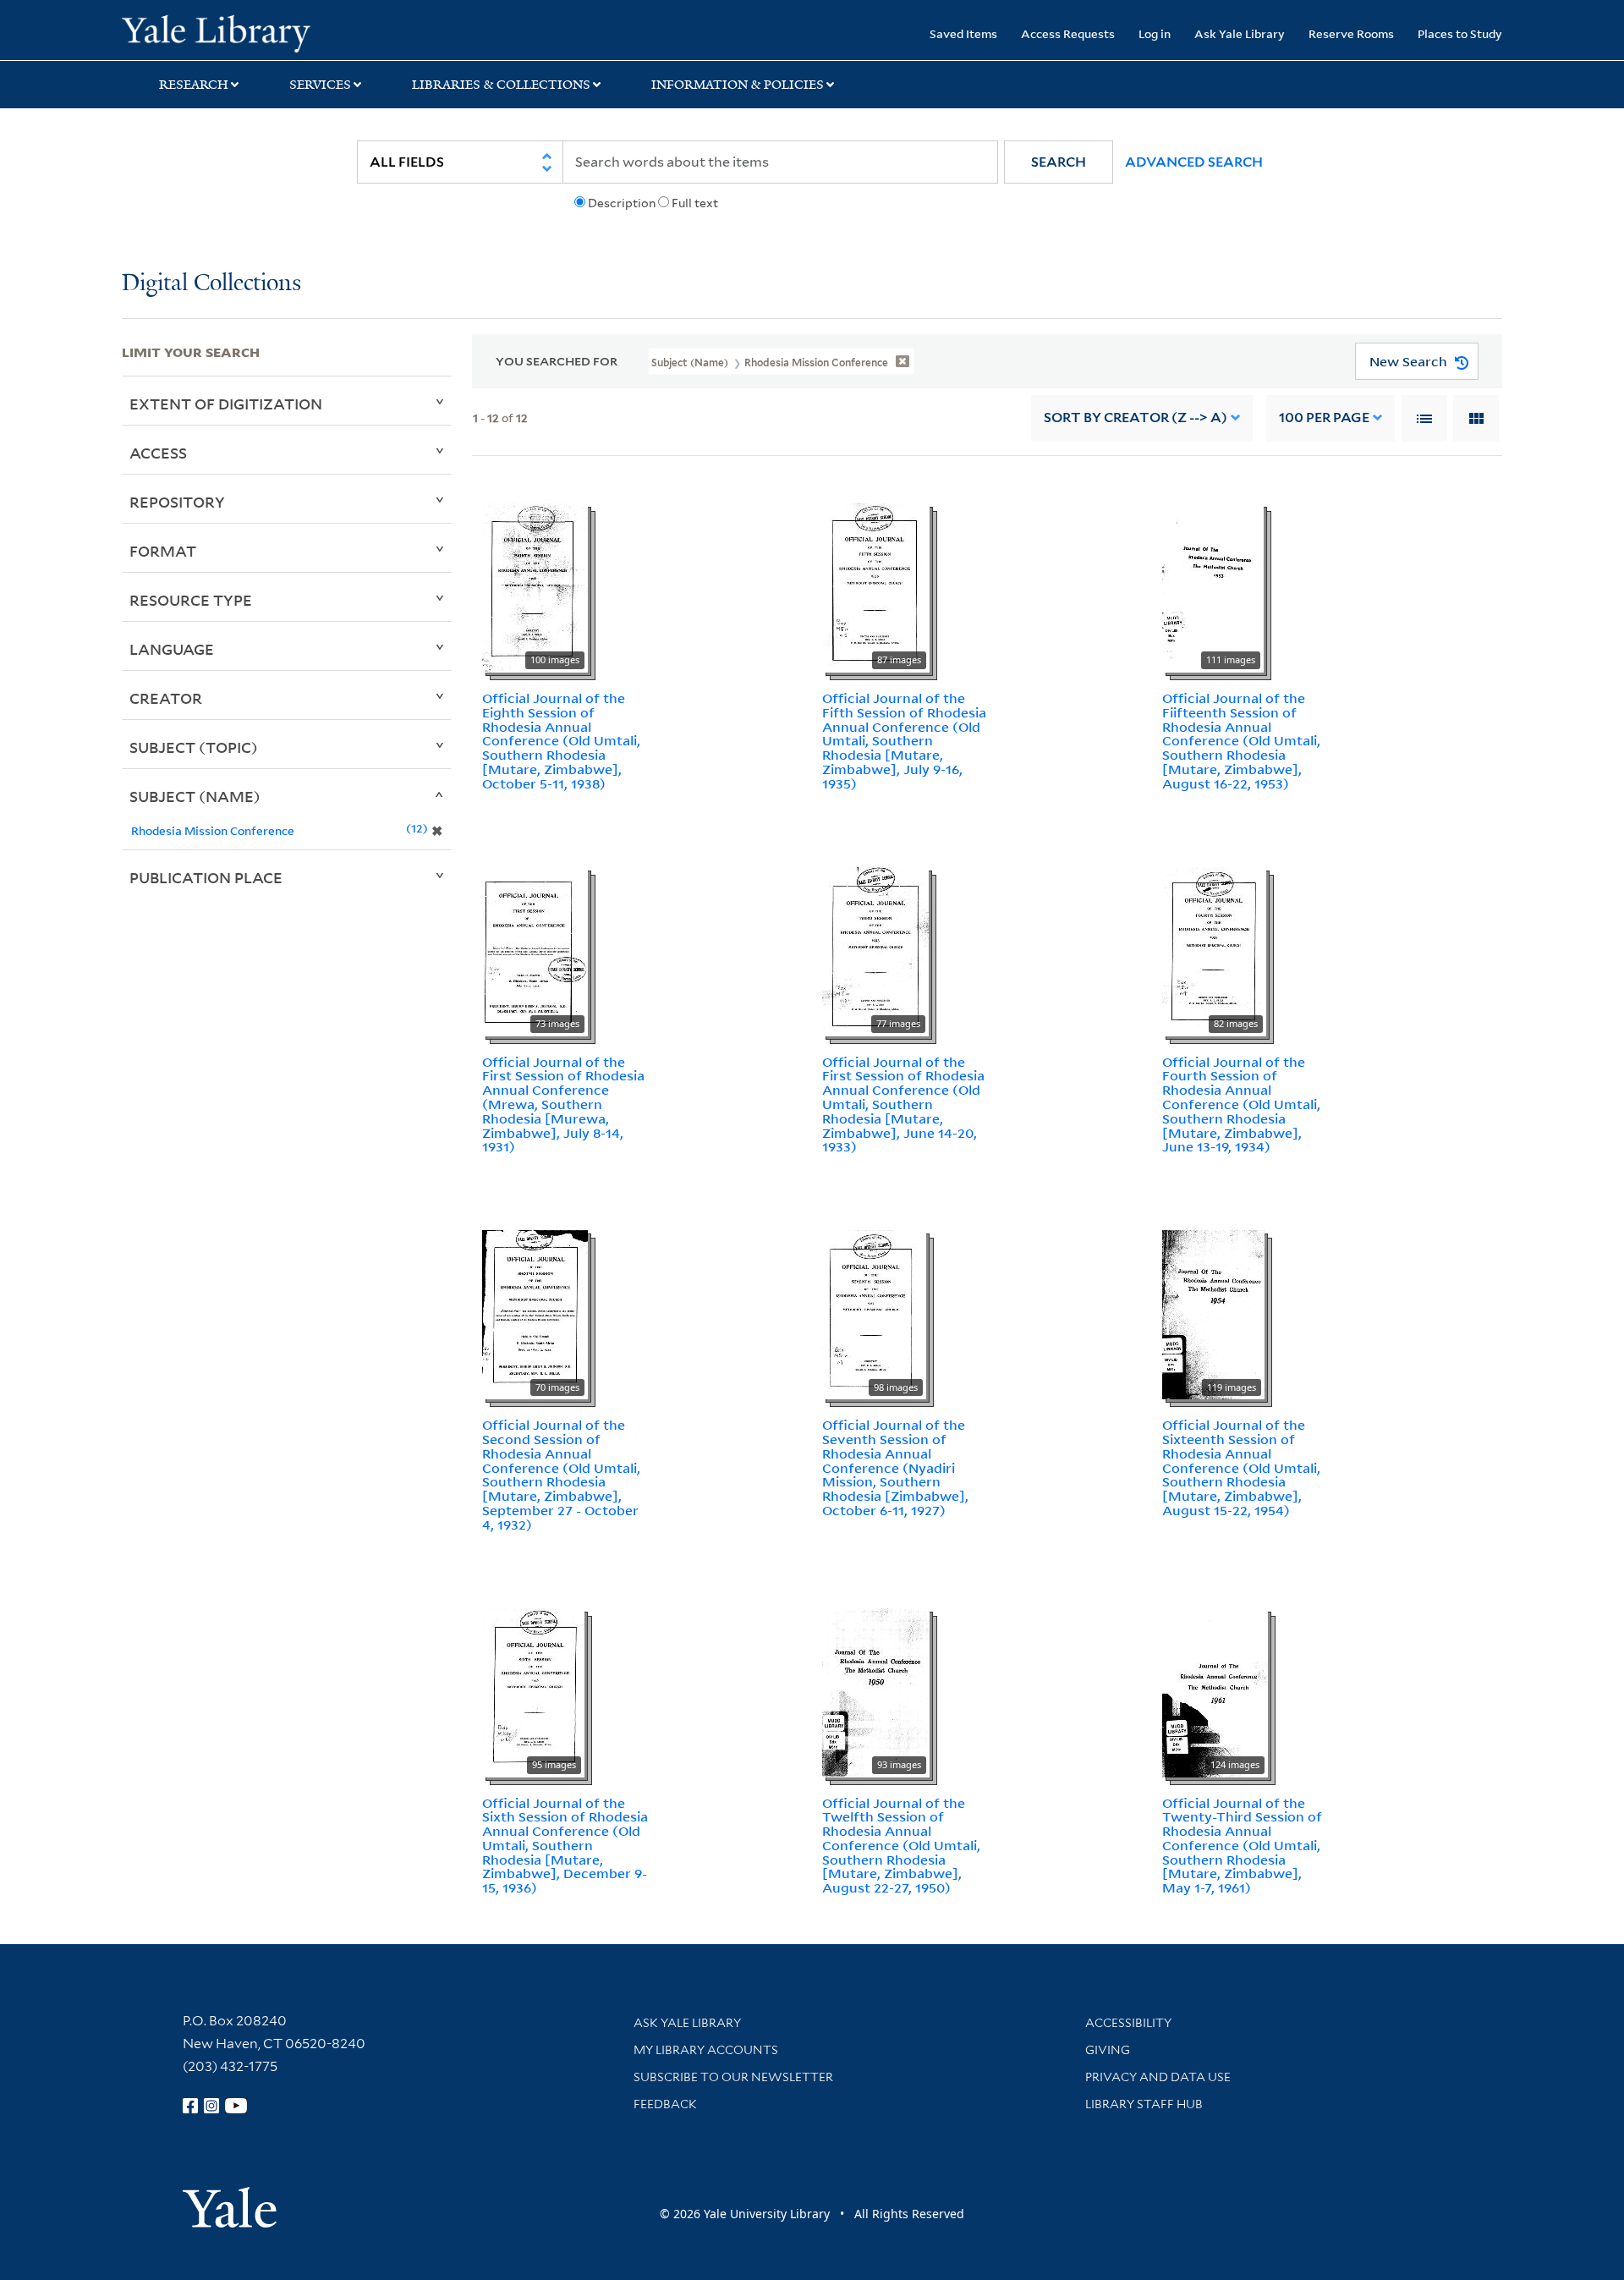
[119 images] (1213, 1313)
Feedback (665, 2104)
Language (172, 649)
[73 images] (535, 950)
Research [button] (194, 85)
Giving (1108, 2050)
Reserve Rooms (1351, 33)
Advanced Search (1194, 162)
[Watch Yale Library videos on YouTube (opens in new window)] (236, 2106)
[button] (1059, 162)
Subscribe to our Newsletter (733, 2077)
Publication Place (206, 877)
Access (158, 453)
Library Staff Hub (1144, 2104)
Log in (1155, 33)
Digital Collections (211, 284)
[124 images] (1215, 1691)
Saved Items (963, 33)
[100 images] (535, 586)
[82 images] (1214, 950)
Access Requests (1068, 33)
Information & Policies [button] (738, 85)
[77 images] (875, 950)
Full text (695, 203)
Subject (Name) (195, 796)
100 (1324, 418)
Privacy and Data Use (1158, 2077)
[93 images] (876, 1691)
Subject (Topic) (194, 747)
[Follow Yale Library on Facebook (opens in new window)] (190, 2106)
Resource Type (191, 600)
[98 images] (874, 1313)
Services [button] (320, 85)
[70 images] (535, 1313)
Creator (166, 698)
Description (622, 203)
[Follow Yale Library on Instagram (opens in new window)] (211, 2106)
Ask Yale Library (1240, 33)
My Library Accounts (706, 2050)
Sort (1136, 418)
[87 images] (876, 586)
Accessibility (1128, 2023)
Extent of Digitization (226, 404)
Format (163, 551)
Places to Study (1460, 33)
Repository (177, 502)
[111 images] (1213, 586)
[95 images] (533, 1691)
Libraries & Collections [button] (501, 85)
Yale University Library (225, 32)
